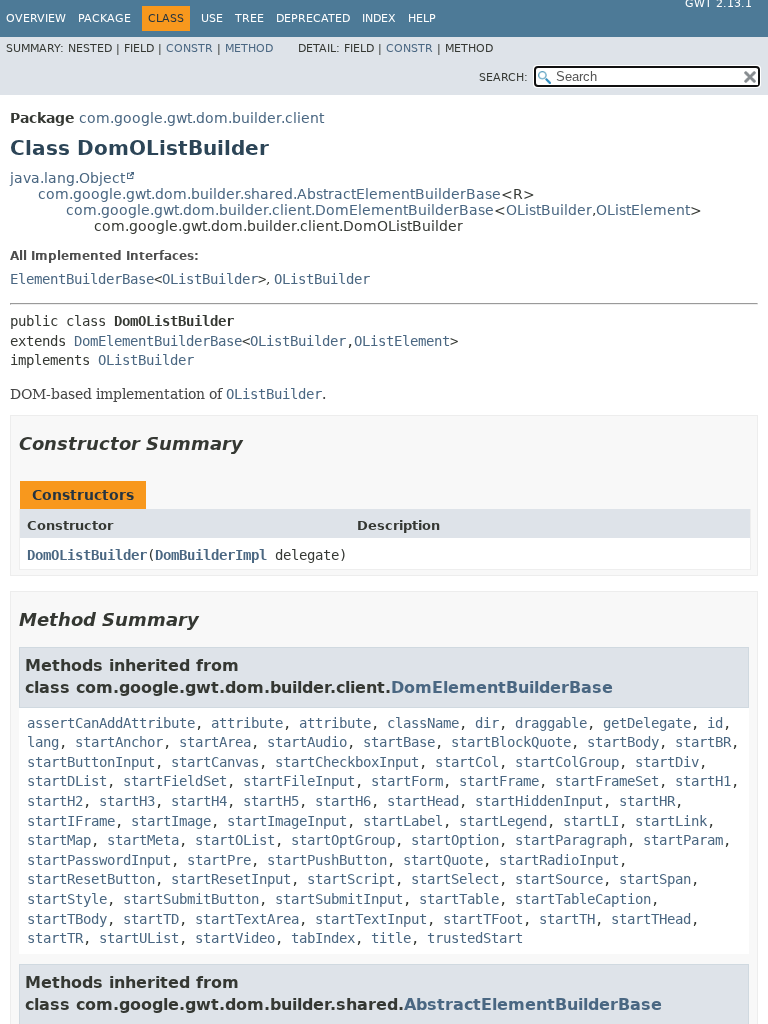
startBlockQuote (511, 742)
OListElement (643, 210)
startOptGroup (343, 840)
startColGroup (567, 762)
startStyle (67, 899)
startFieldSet (175, 781)
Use (212, 18)
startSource (559, 879)
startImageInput (287, 821)
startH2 (55, 801)
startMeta (143, 840)
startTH (567, 919)
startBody (623, 742)
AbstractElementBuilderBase (533, 1004)
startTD (151, 919)
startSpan (655, 879)
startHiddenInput (539, 801)
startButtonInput (91, 762)
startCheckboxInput (347, 762)
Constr (189, 48)
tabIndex (323, 938)
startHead (423, 801)
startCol (467, 762)
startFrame (499, 781)
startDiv (667, 762)
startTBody (67, 919)
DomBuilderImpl (211, 555)
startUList (139, 938)
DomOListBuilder (87, 555)
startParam (683, 840)
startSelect (455, 879)
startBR (703, 742)
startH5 (271, 801)
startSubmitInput (339, 899)
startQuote (443, 860)
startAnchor (119, 742)
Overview (36, 18)
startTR (55, 938)
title (391, 938)
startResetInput (231, 879)
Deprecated (313, 18)
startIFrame (71, 821)
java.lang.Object (67, 178)
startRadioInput (559, 860)
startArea (215, 742)
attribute (247, 723)
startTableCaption (583, 899)
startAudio (307, 742)
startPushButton (327, 860)
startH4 (199, 801)
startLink (671, 821)
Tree (249, 18)
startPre (219, 860)
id (715, 723)
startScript (351, 879)
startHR (647, 801)
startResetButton (91, 879)
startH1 (703, 781)
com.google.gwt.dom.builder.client (201, 118)
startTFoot (483, 919)
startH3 (127, 801)
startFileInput (299, 781)
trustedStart (475, 938)
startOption (455, 840)
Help (422, 18)
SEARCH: (503, 77)
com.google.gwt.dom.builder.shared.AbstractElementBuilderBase (269, 194)
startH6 (343, 801)
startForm (407, 781)
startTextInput (371, 919)
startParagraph (571, 840)
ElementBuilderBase (82, 279)
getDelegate (647, 723)
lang (43, 742)
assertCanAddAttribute (111, 723)
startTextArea (247, 919)
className (423, 723)
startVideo (235, 938)
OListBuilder (549, 210)
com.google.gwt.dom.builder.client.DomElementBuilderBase (280, 210)
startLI (591, 821)
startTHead (651, 919)
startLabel (403, 821)
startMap (59, 840)
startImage (171, 821)
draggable (551, 723)
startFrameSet (607, 781)
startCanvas (215, 762)
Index (379, 18)
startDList (67, 781)
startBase (399, 742)
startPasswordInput (99, 860)
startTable (459, 899)
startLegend (503, 821)
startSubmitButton (191, 899)
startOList (235, 840)
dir (487, 723)
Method (249, 48)
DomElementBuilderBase (158, 341)
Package (104, 18)
